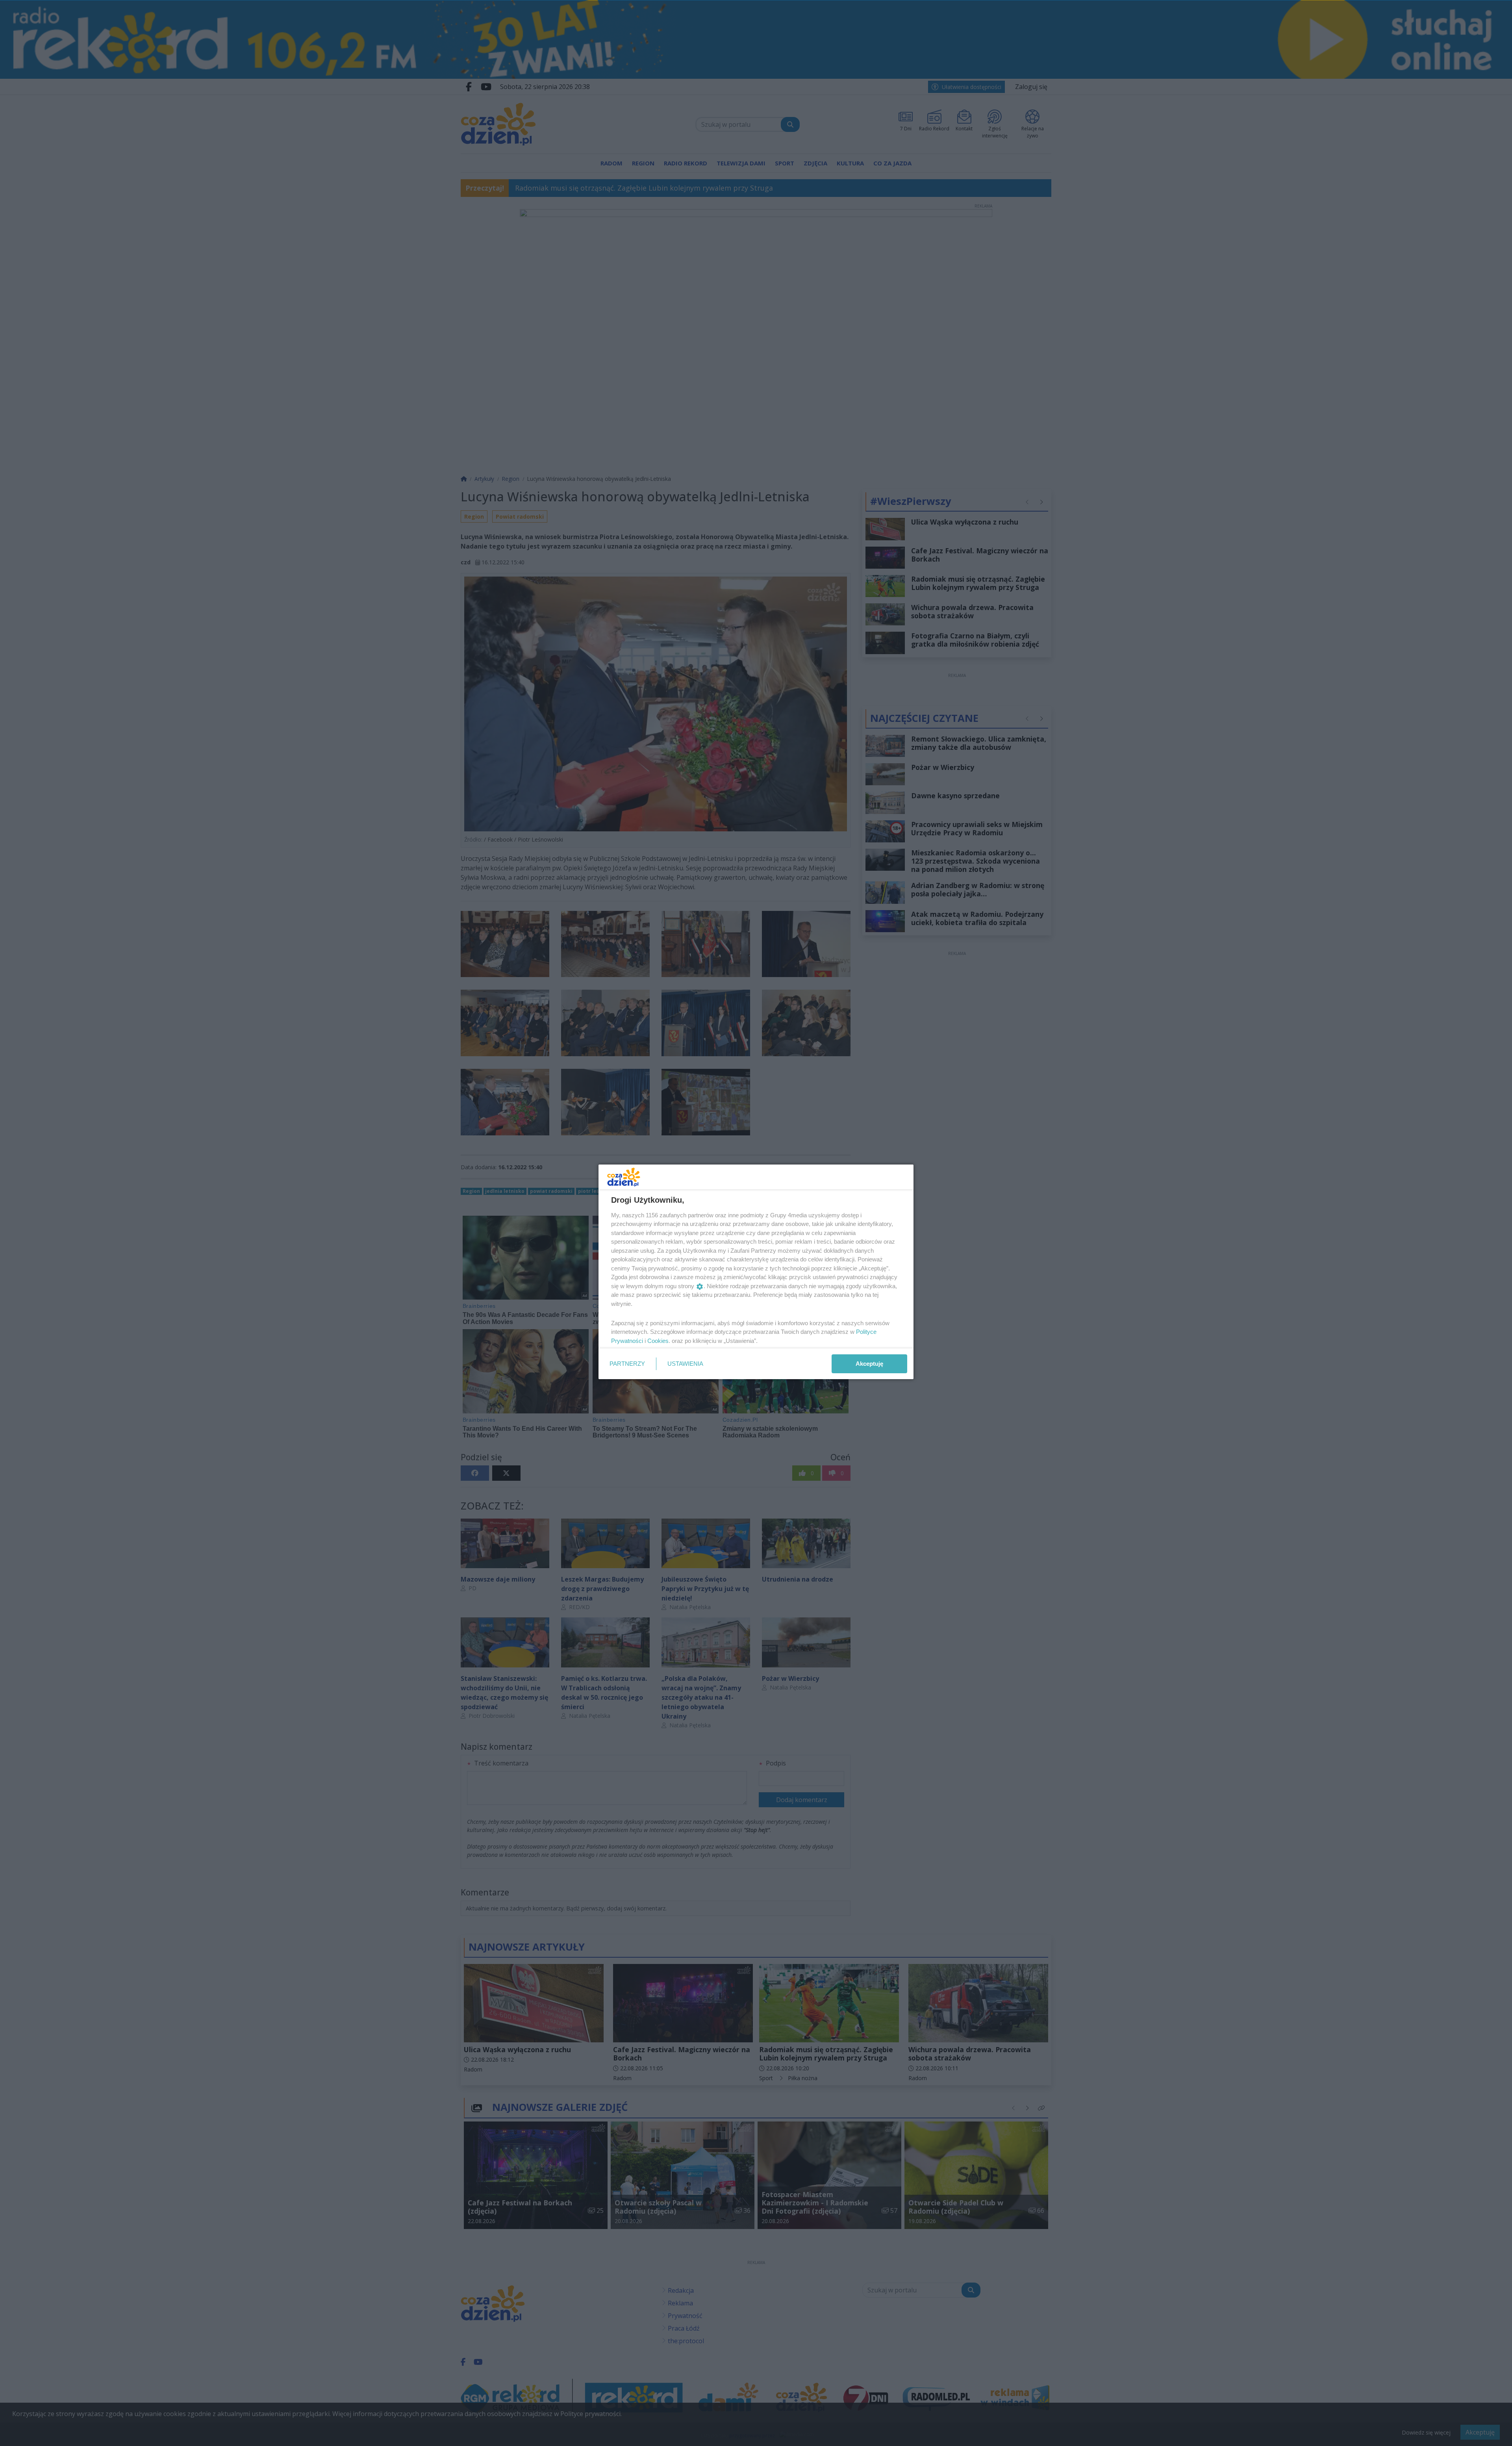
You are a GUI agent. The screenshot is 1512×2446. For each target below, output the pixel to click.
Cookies (658, 1341)
